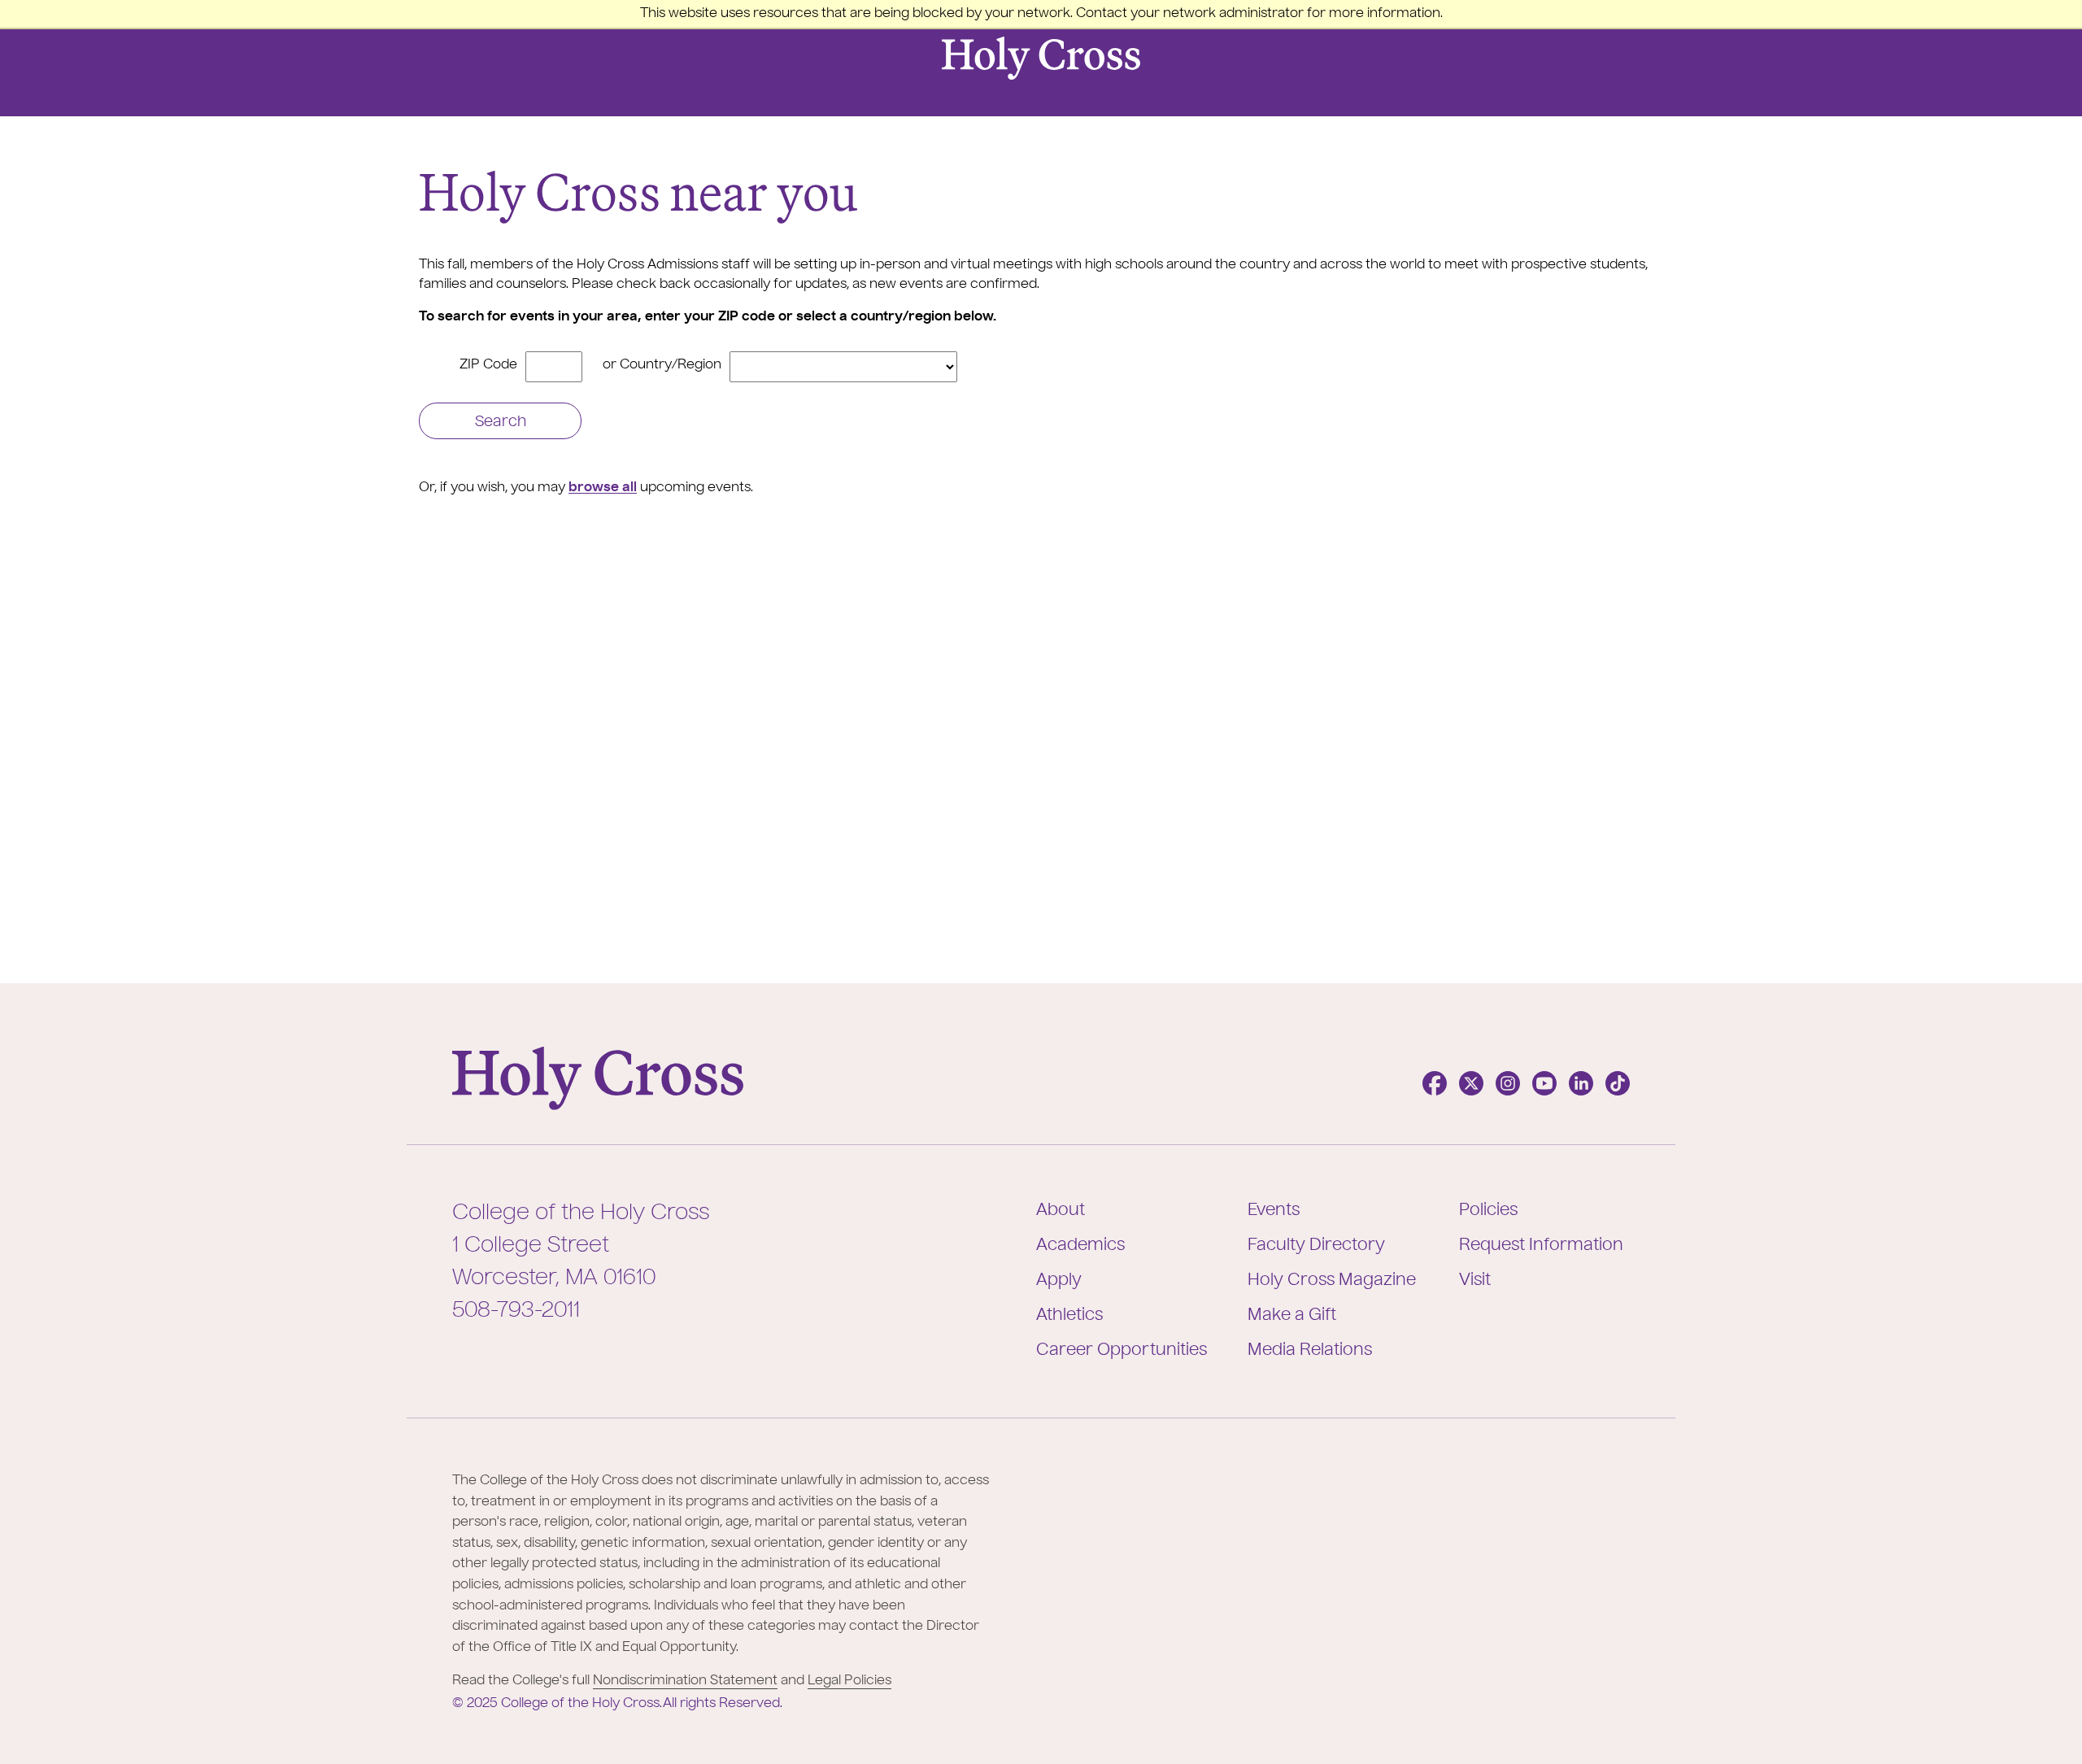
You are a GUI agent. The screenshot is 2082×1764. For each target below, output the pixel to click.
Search (501, 422)
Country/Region (671, 365)
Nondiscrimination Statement (685, 1681)
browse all (603, 488)
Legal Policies (849, 1681)
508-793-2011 (516, 1311)
